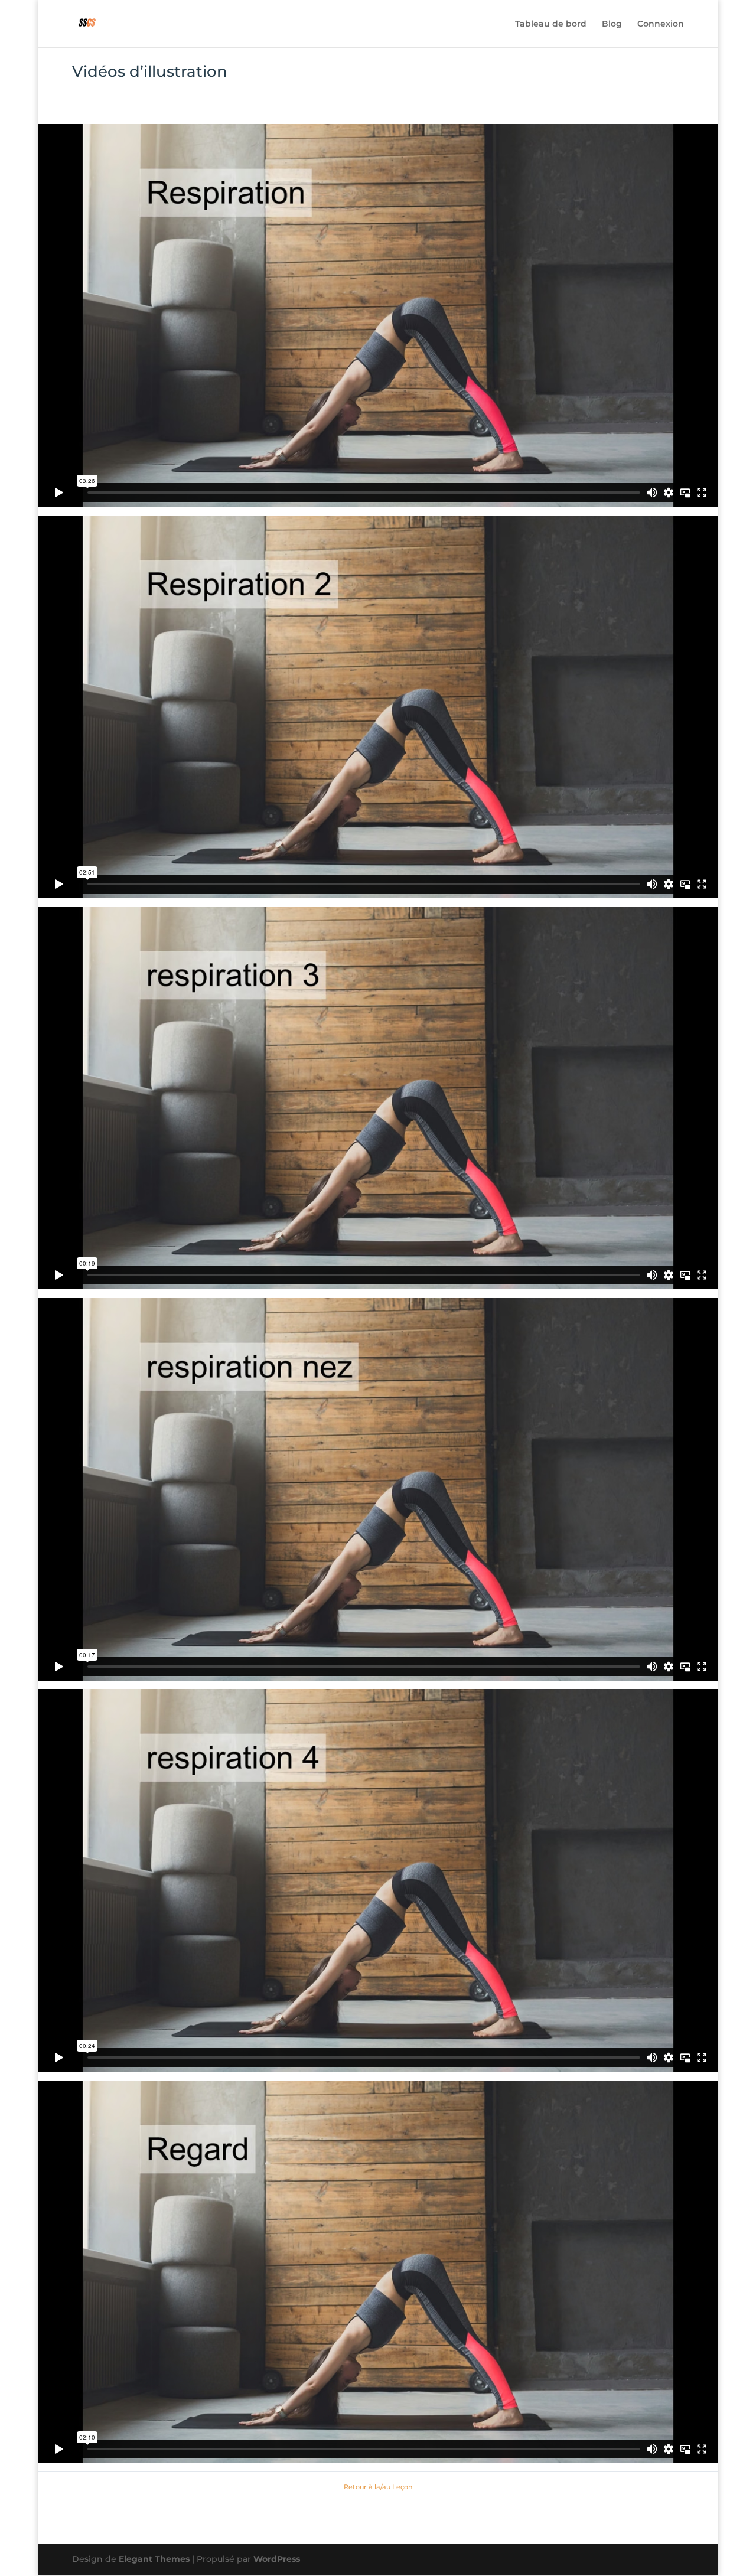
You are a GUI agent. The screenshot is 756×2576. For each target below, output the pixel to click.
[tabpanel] (378, 1293)
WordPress (277, 2559)
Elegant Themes (154, 2559)
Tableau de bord (551, 24)
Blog (612, 24)
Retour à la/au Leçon (378, 2487)
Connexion (661, 24)
